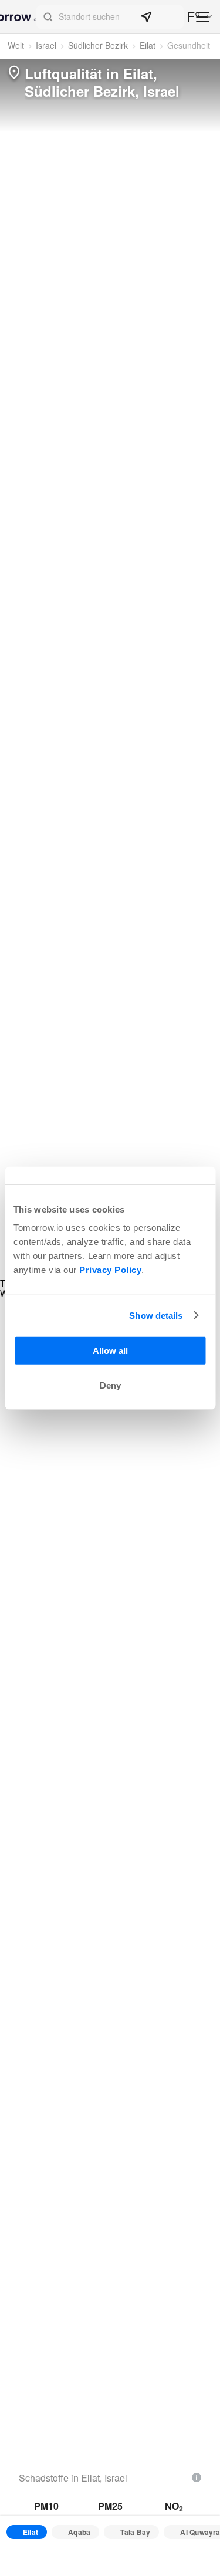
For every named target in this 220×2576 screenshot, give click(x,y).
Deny (110, 1385)
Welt (16, 45)
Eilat (148, 45)
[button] (110, 17)
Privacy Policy (110, 1270)
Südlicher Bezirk (98, 45)
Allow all (110, 1351)
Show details (156, 1315)
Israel (46, 45)
